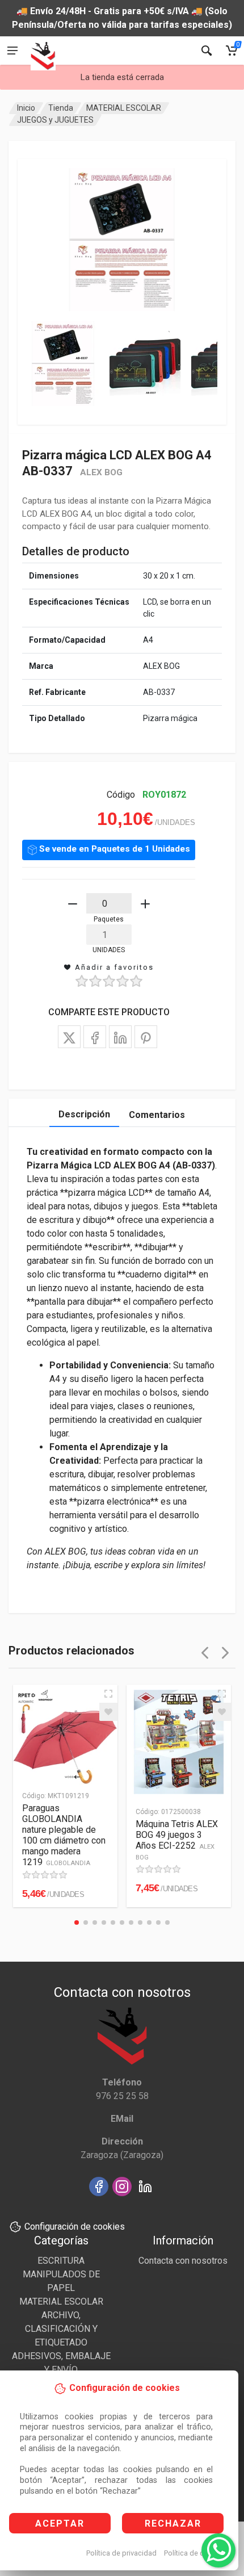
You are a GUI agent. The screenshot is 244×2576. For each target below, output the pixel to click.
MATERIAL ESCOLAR (124, 108)
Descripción (84, 1114)
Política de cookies (195, 2553)
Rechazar (173, 2523)
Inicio (26, 108)
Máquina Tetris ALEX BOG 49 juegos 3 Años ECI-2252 (177, 1840)
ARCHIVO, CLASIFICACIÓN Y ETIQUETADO (61, 2329)
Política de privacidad (121, 2553)
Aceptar (60, 2523)
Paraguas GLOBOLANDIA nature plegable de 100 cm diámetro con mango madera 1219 (64, 1835)
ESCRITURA (61, 2261)
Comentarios (157, 1115)
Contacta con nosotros (183, 2261)
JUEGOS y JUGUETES (55, 120)
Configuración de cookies (75, 2227)
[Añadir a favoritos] (108, 1712)
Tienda (61, 108)
